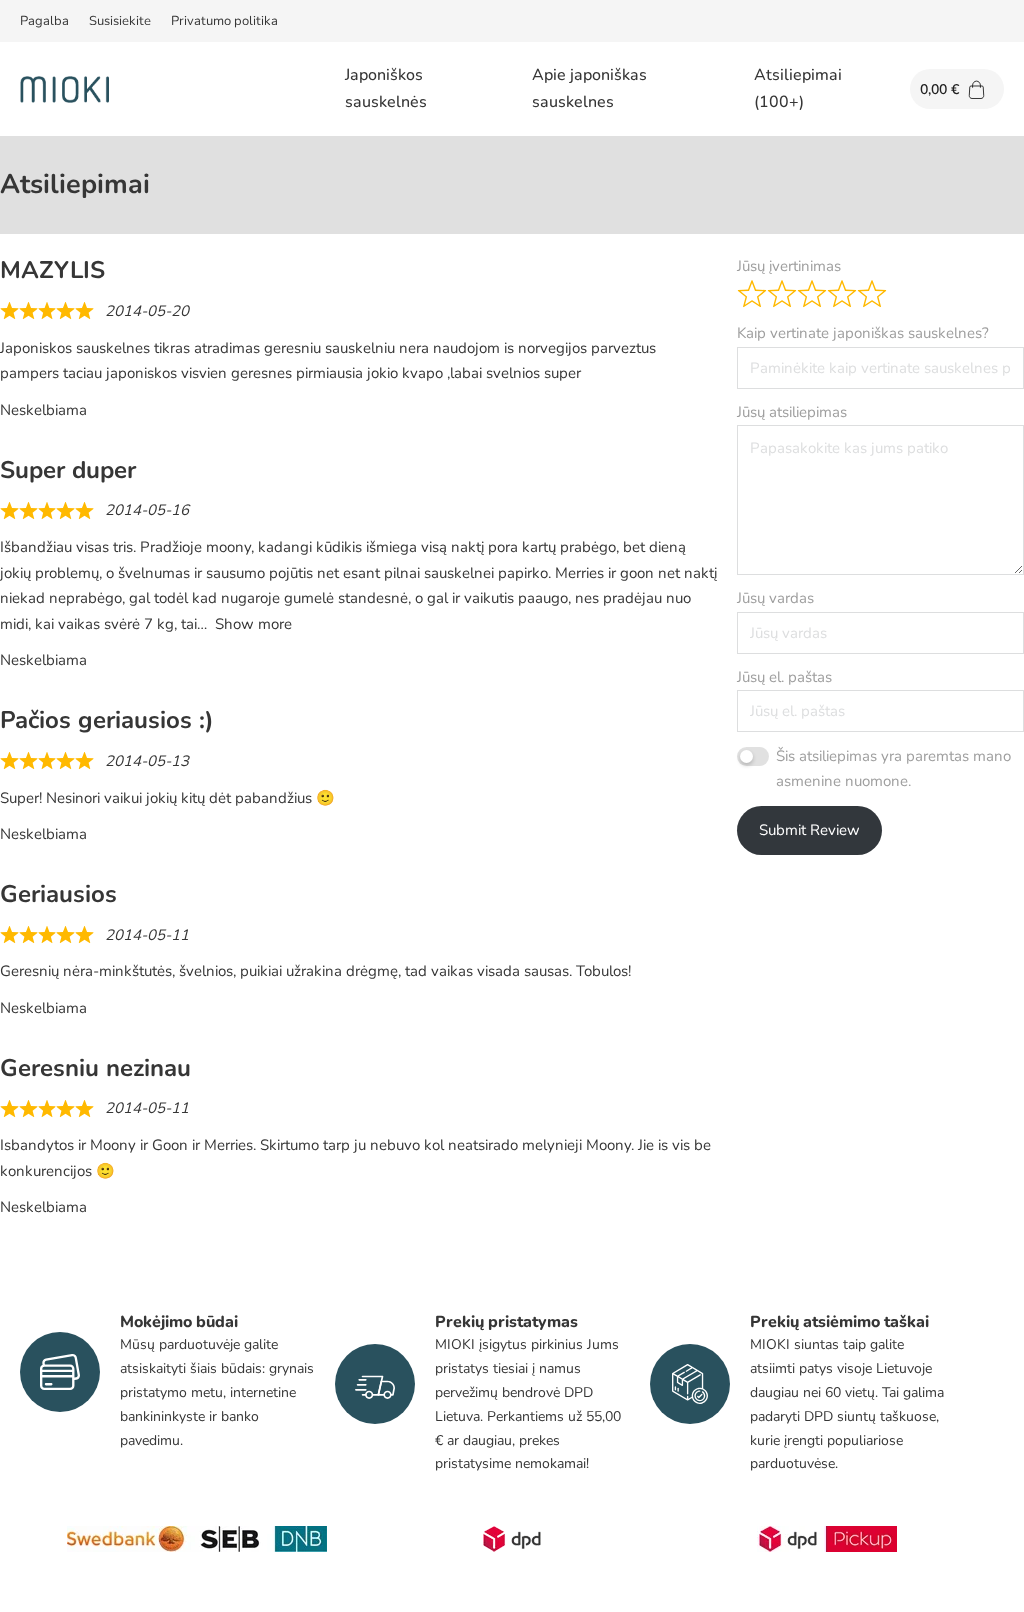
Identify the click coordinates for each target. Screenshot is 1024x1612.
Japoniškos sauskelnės (386, 88)
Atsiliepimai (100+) (798, 88)
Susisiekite (120, 21)
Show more (253, 624)
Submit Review (809, 830)
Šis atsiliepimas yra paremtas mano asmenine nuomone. (893, 769)
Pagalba (44, 21)
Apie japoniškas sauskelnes (589, 88)
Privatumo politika (224, 21)
